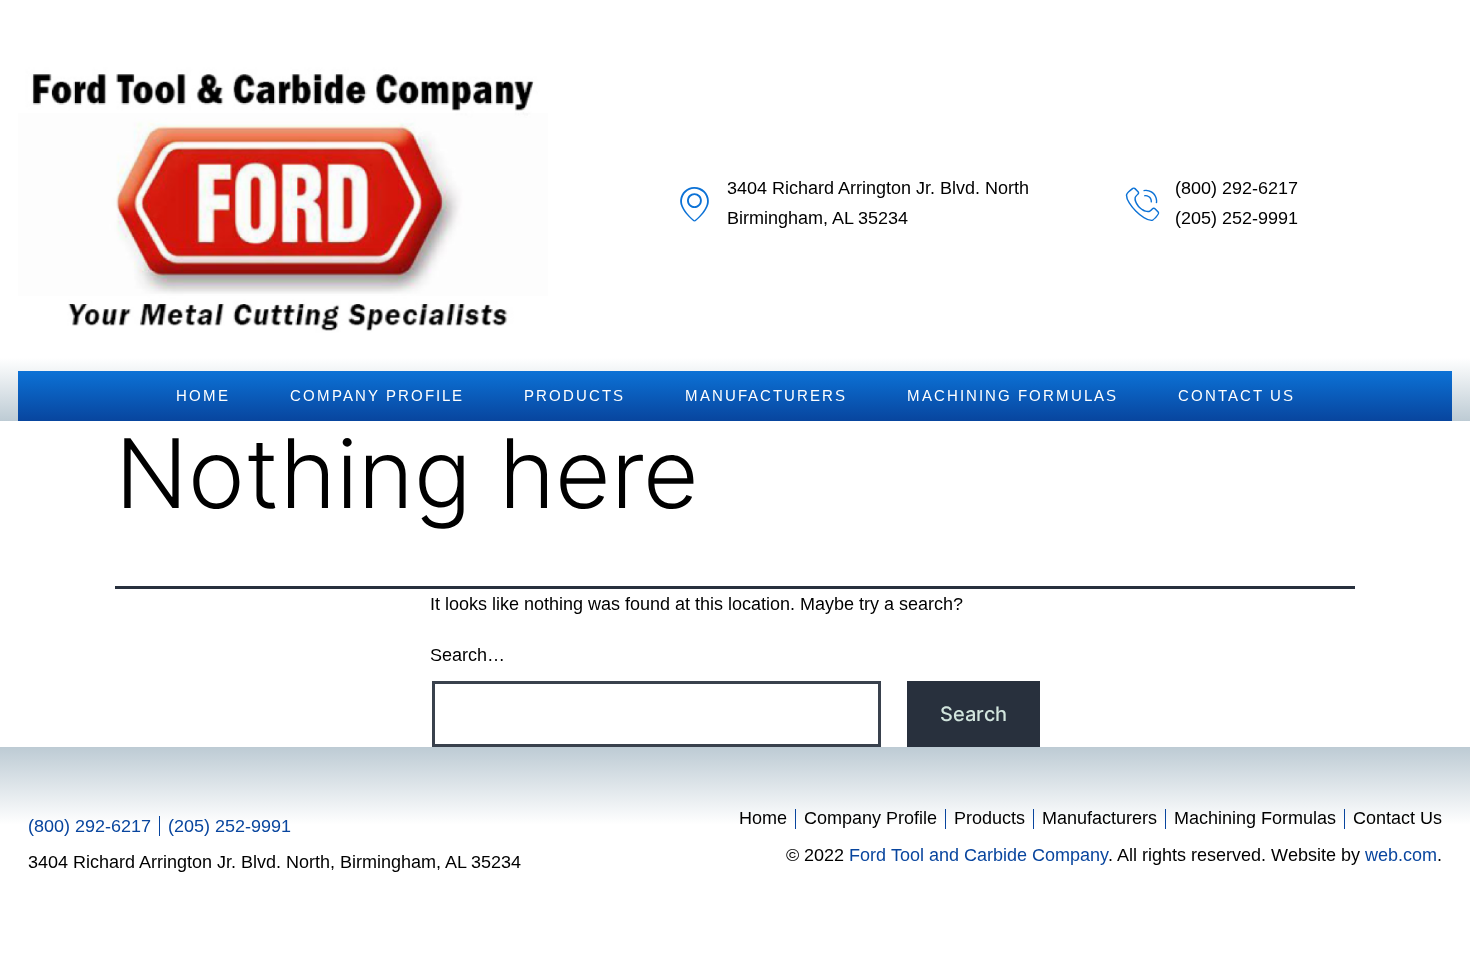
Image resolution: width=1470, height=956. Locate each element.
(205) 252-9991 (1236, 218)
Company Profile (377, 395)
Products (574, 395)
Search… (467, 655)
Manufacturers (766, 395)
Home (203, 395)
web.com (1401, 855)
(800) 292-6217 (1236, 188)
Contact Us (1236, 395)
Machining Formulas (1012, 395)
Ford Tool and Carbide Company (978, 855)
